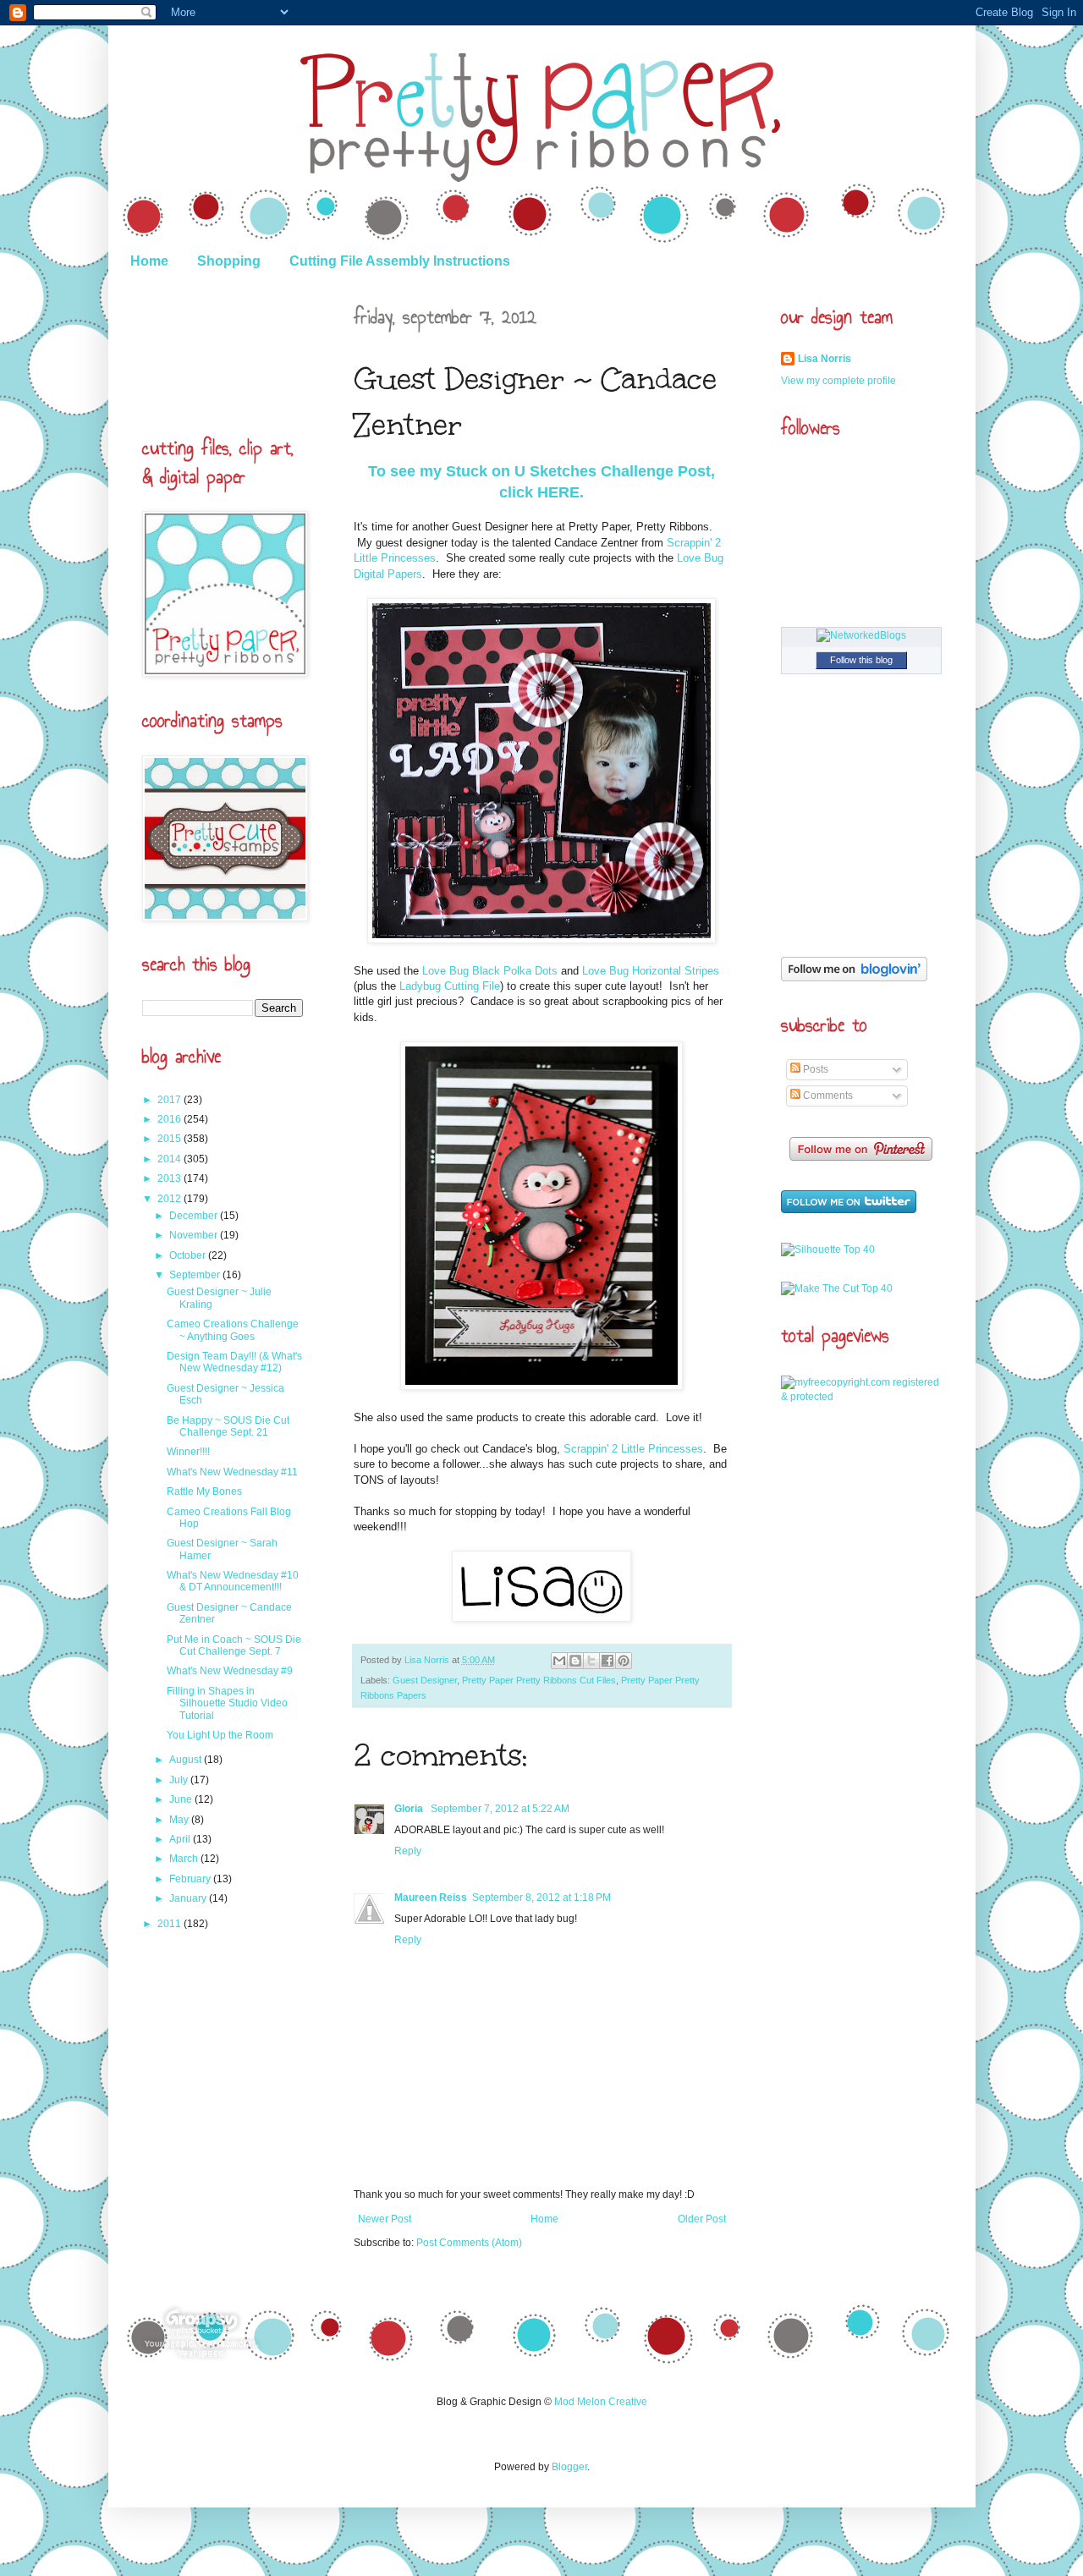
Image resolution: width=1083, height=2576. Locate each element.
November (195, 1235)
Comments (827, 1096)
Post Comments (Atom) (469, 2243)
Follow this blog (861, 660)
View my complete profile (838, 381)
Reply (408, 1851)
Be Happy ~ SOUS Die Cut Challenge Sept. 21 (228, 1426)
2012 (170, 1199)
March (185, 1859)
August (187, 1760)
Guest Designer (425, 1680)
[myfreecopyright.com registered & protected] (861, 1397)
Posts (814, 1069)
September (196, 1275)
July (180, 1780)
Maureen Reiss (431, 1898)
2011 (170, 1924)
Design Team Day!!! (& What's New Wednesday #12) (234, 1362)
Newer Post (385, 2219)
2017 (170, 1100)
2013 (170, 1178)
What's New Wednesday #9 (230, 1671)
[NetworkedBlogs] (861, 635)
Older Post (702, 2219)
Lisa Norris (428, 1660)
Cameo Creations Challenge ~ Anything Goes (233, 1330)
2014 (170, 1159)
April (181, 1839)
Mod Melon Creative (601, 2402)
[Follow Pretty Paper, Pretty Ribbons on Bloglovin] (854, 978)
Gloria (410, 1809)
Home (149, 261)
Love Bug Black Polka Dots (490, 971)
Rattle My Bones (204, 1491)
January (189, 1898)
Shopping (229, 261)
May (180, 1820)
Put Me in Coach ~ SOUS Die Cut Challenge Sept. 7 (234, 1645)
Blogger (569, 2467)
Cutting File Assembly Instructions (400, 261)
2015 (170, 1139)
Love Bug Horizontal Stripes (651, 971)
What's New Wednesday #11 (232, 1472)
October (189, 1255)
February (191, 1879)
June (182, 1799)
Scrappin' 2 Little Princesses (632, 1449)
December (195, 1216)
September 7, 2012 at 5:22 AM (500, 1809)
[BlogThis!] (575, 1661)
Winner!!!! (188, 1452)
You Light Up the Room (220, 1735)
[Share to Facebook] (607, 1661)
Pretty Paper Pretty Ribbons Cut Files (539, 1680)
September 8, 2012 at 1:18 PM (541, 1898)
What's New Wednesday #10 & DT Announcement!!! (233, 1581)
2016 (170, 1119)
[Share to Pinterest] (624, 1661)
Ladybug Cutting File (450, 986)
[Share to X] (591, 1661)
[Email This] (559, 1661)
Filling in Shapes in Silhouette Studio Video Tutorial (227, 1703)
